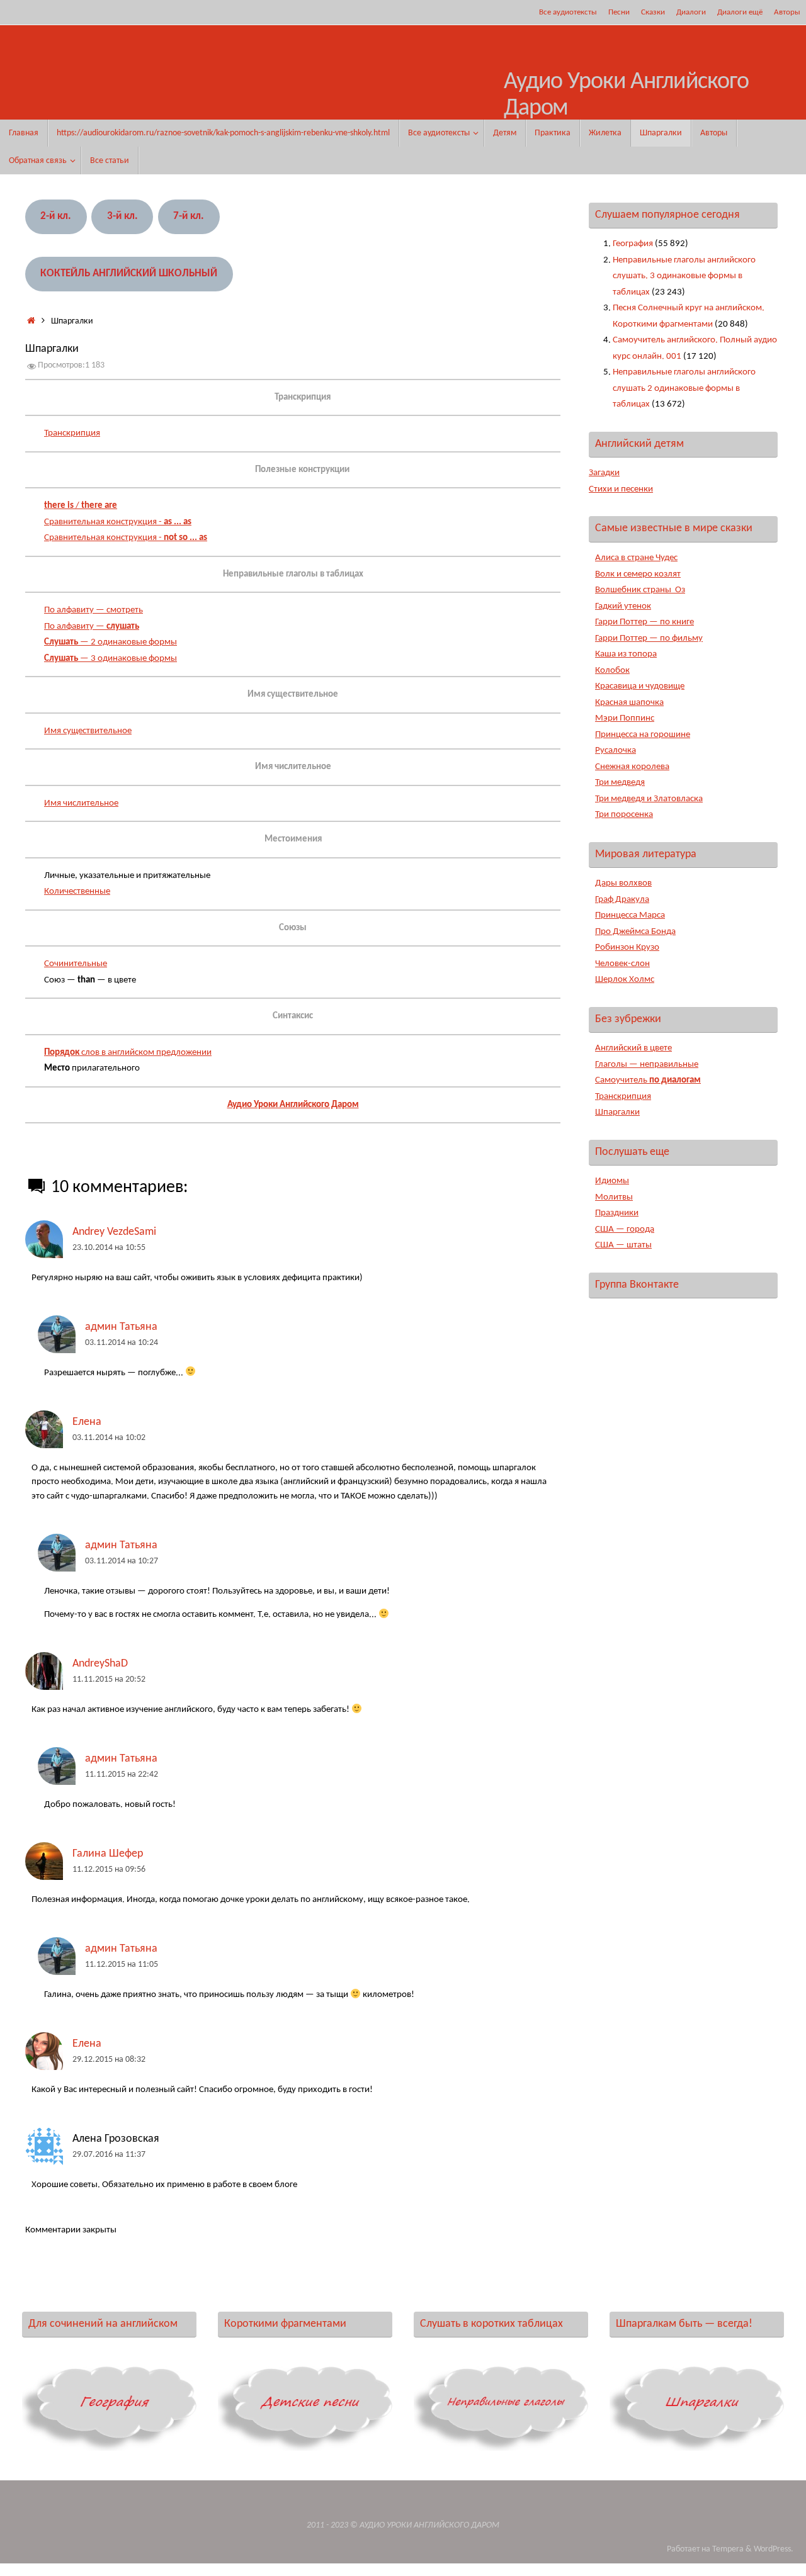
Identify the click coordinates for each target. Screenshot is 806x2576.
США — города (625, 1229)
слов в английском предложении (128, 1053)
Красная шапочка (629, 703)
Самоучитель (648, 1080)
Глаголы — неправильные (647, 1065)
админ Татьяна (121, 1327)
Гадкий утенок (623, 606)
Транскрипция (72, 433)
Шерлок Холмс (625, 980)
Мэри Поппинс (625, 718)
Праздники (617, 1213)
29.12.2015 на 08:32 (109, 2060)
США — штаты (623, 1245)
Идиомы (612, 1181)
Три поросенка (624, 815)
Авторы (787, 12)
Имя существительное (88, 731)
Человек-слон (622, 964)
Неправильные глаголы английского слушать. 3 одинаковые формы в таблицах (684, 276)
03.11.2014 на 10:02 (109, 1438)
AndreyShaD (100, 1664)
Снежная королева (632, 767)
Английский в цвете (633, 1048)
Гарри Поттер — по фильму (649, 638)
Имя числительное (81, 803)
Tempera (728, 2549)
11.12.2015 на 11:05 (122, 1965)
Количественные (77, 891)
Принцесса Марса (630, 915)
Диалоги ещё (740, 12)
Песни (619, 12)
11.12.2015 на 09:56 (109, 1870)
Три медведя (620, 783)
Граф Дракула (622, 900)
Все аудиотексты (568, 12)
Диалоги (691, 12)
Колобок (612, 671)
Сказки (653, 12)
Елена (87, 1422)
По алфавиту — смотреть (94, 610)
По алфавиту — (92, 627)
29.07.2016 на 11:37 (109, 2155)
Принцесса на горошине (643, 735)
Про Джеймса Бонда (635, 932)
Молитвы (614, 1197)
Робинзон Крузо (627, 948)
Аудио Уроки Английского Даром (626, 95)
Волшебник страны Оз (640, 590)
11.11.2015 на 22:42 (122, 1775)
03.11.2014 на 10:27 (122, 1561)
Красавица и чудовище (640, 686)
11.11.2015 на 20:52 (109, 1679)
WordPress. (774, 2549)
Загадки (604, 473)
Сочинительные (76, 964)
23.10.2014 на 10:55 (109, 1248)
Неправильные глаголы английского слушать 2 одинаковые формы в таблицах (684, 388)
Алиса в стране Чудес (636, 558)
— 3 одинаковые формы (111, 659)
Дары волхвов (623, 883)
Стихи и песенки (621, 489)
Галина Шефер (108, 1854)
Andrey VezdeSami (114, 1232)
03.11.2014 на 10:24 (122, 1343)
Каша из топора (626, 654)
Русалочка (616, 751)
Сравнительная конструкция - (118, 522)
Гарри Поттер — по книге (644, 622)
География (633, 244)
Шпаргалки (617, 1112)
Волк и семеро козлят (638, 574)
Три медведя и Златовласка (649, 799)
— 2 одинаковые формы (111, 642)
